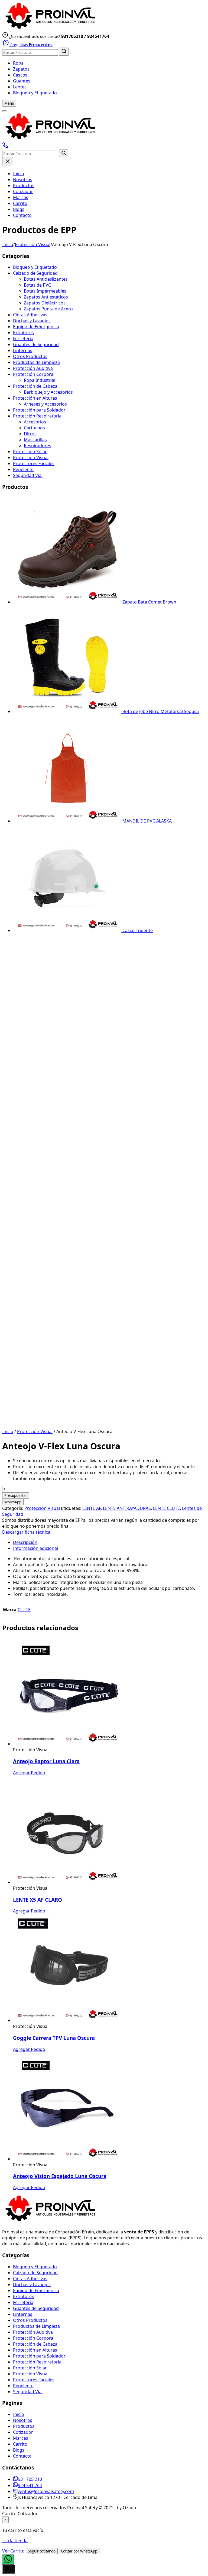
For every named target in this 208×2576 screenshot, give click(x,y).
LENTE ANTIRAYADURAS (127, 1508)
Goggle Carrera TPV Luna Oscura (54, 2038)
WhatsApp (13, 1502)
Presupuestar (16, 1496)
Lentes (20, 87)
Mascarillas (35, 440)
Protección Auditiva (33, 368)
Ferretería (23, 339)
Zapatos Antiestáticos (46, 297)
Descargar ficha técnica (26, 1532)
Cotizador (23, 191)
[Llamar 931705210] (5, 147)
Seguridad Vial (28, 475)
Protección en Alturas (35, 398)
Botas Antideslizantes (46, 279)
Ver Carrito (14, 2551)
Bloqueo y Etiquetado (35, 93)
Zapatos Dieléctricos (45, 303)
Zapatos (21, 69)
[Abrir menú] (4, 111)
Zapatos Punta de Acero (48, 309)
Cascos (20, 75)
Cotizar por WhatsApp (79, 2551)
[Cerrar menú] (8, 162)
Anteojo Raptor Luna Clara (46, 1761)
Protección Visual (33, 244)
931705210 (72, 36)
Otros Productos (30, 356)
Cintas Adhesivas (30, 315)
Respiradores (38, 446)
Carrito (20, 203)
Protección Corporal (34, 374)
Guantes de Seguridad (36, 344)
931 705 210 (30, 2479)
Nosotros (23, 180)
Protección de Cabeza (35, 386)
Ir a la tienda (15, 2541)
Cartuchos (34, 428)
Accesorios (35, 422)
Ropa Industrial (40, 380)
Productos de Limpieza (36, 362)
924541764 (98, 36)
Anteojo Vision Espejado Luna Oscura (60, 2176)
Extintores (23, 333)
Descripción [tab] (25, 1542)
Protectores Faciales (34, 463)
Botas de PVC (37, 285)
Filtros (30, 434)
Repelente (23, 469)
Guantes (22, 81)
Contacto (22, 215)
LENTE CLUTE (166, 1508)
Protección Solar (30, 452)
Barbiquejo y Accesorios (48, 392)
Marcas (21, 197)
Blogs (19, 209)
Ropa (18, 63)
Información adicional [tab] (35, 1548)
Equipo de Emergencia (36, 327)
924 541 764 (30, 2485)
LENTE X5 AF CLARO (38, 1900)
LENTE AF (92, 1508)
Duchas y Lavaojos (32, 321)
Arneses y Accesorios (45, 404)
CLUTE (24, 1610)
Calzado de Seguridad (35, 273)
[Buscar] (64, 52)
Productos (24, 185)
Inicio (19, 174)
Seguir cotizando (42, 2551)
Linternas (23, 350)
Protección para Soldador (39, 410)
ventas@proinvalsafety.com (46, 2491)
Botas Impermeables (45, 291)
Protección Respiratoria (37, 416)
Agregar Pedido (29, 1773)
